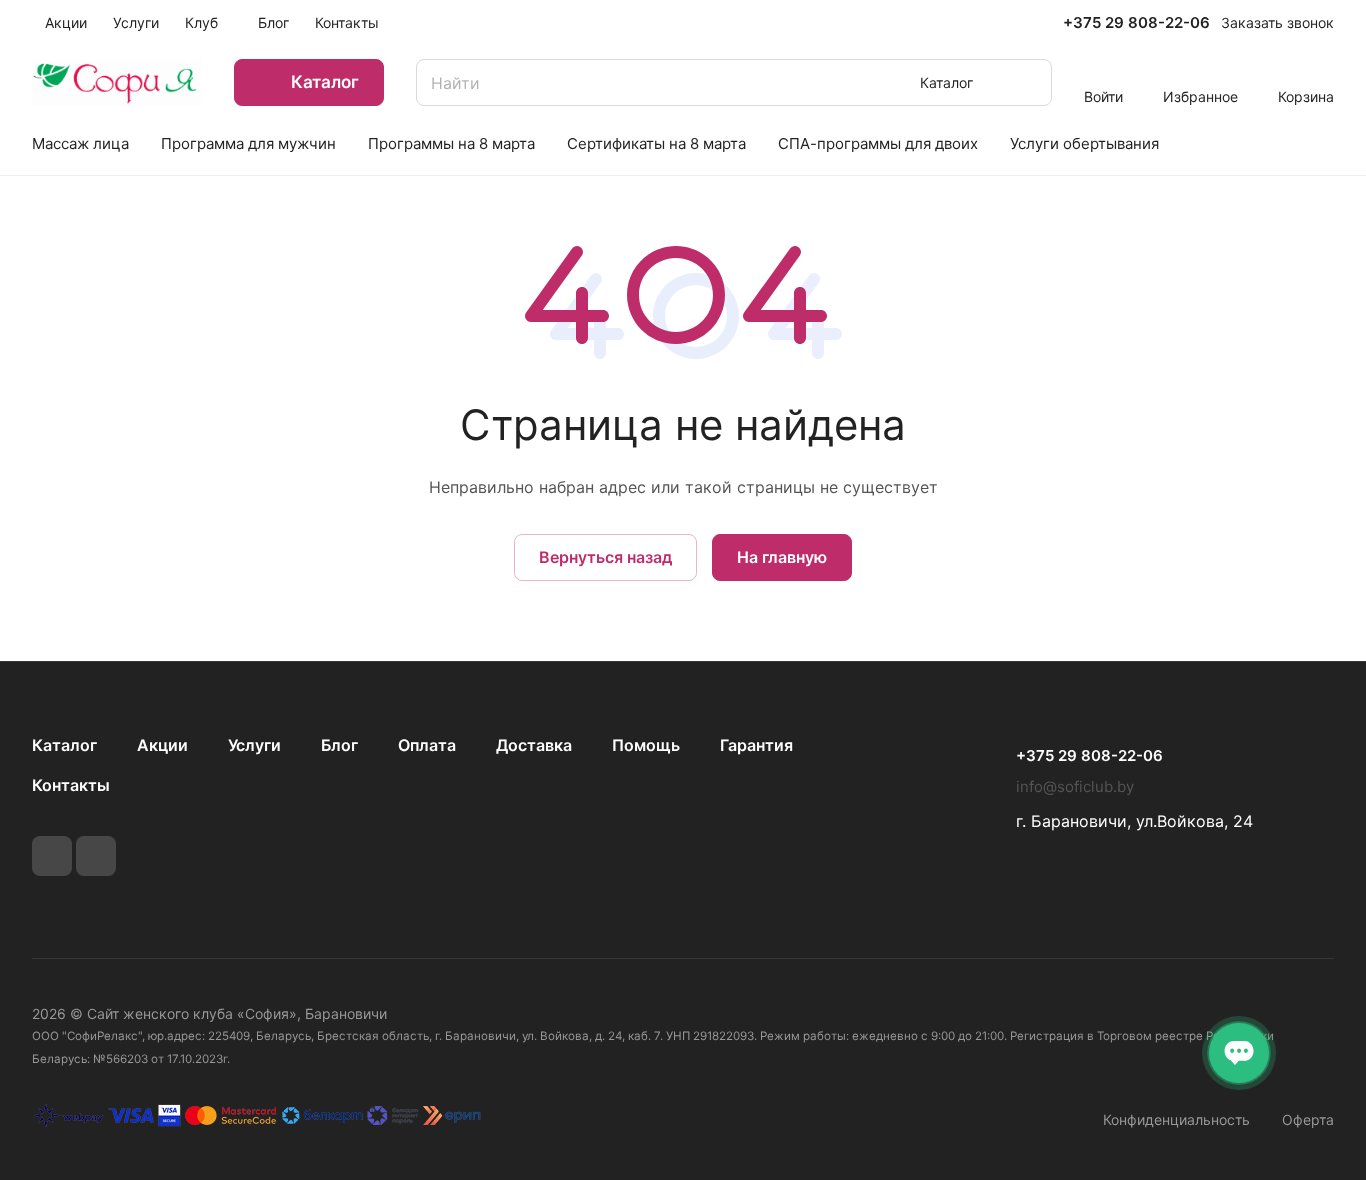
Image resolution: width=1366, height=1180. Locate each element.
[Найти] (1027, 82)
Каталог (64, 745)
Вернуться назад (605, 557)
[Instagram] (96, 856)
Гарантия (756, 745)
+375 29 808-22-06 (1136, 23)
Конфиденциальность (1176, 1119)
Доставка (534, 745)
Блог (339, 745)
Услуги (254, 745)
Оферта (1308, 1119)
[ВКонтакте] (52, 856)
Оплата (427, 745)
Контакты (71, 785)
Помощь (646, 745)
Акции (162, 745)
